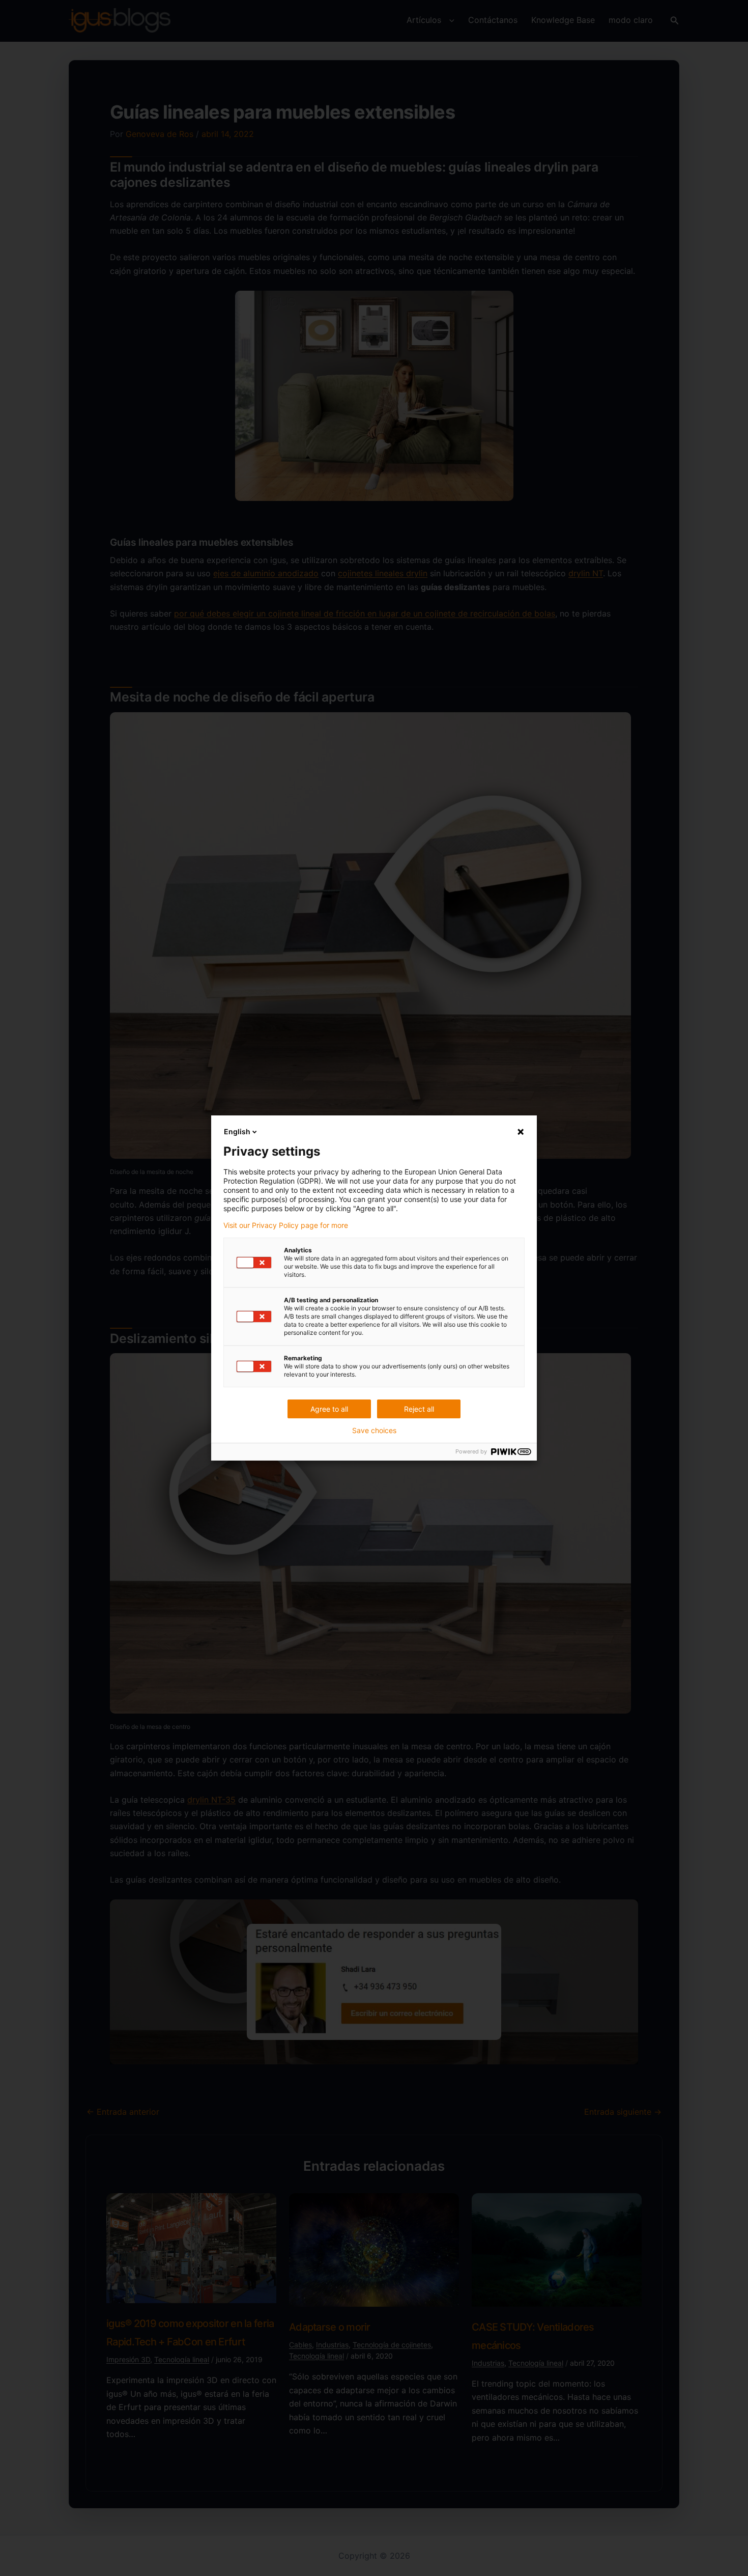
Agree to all (329, 1409)
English (237, 1131)
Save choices (374, 1431)
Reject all (419, 1409)
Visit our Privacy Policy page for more (286, 1225)
